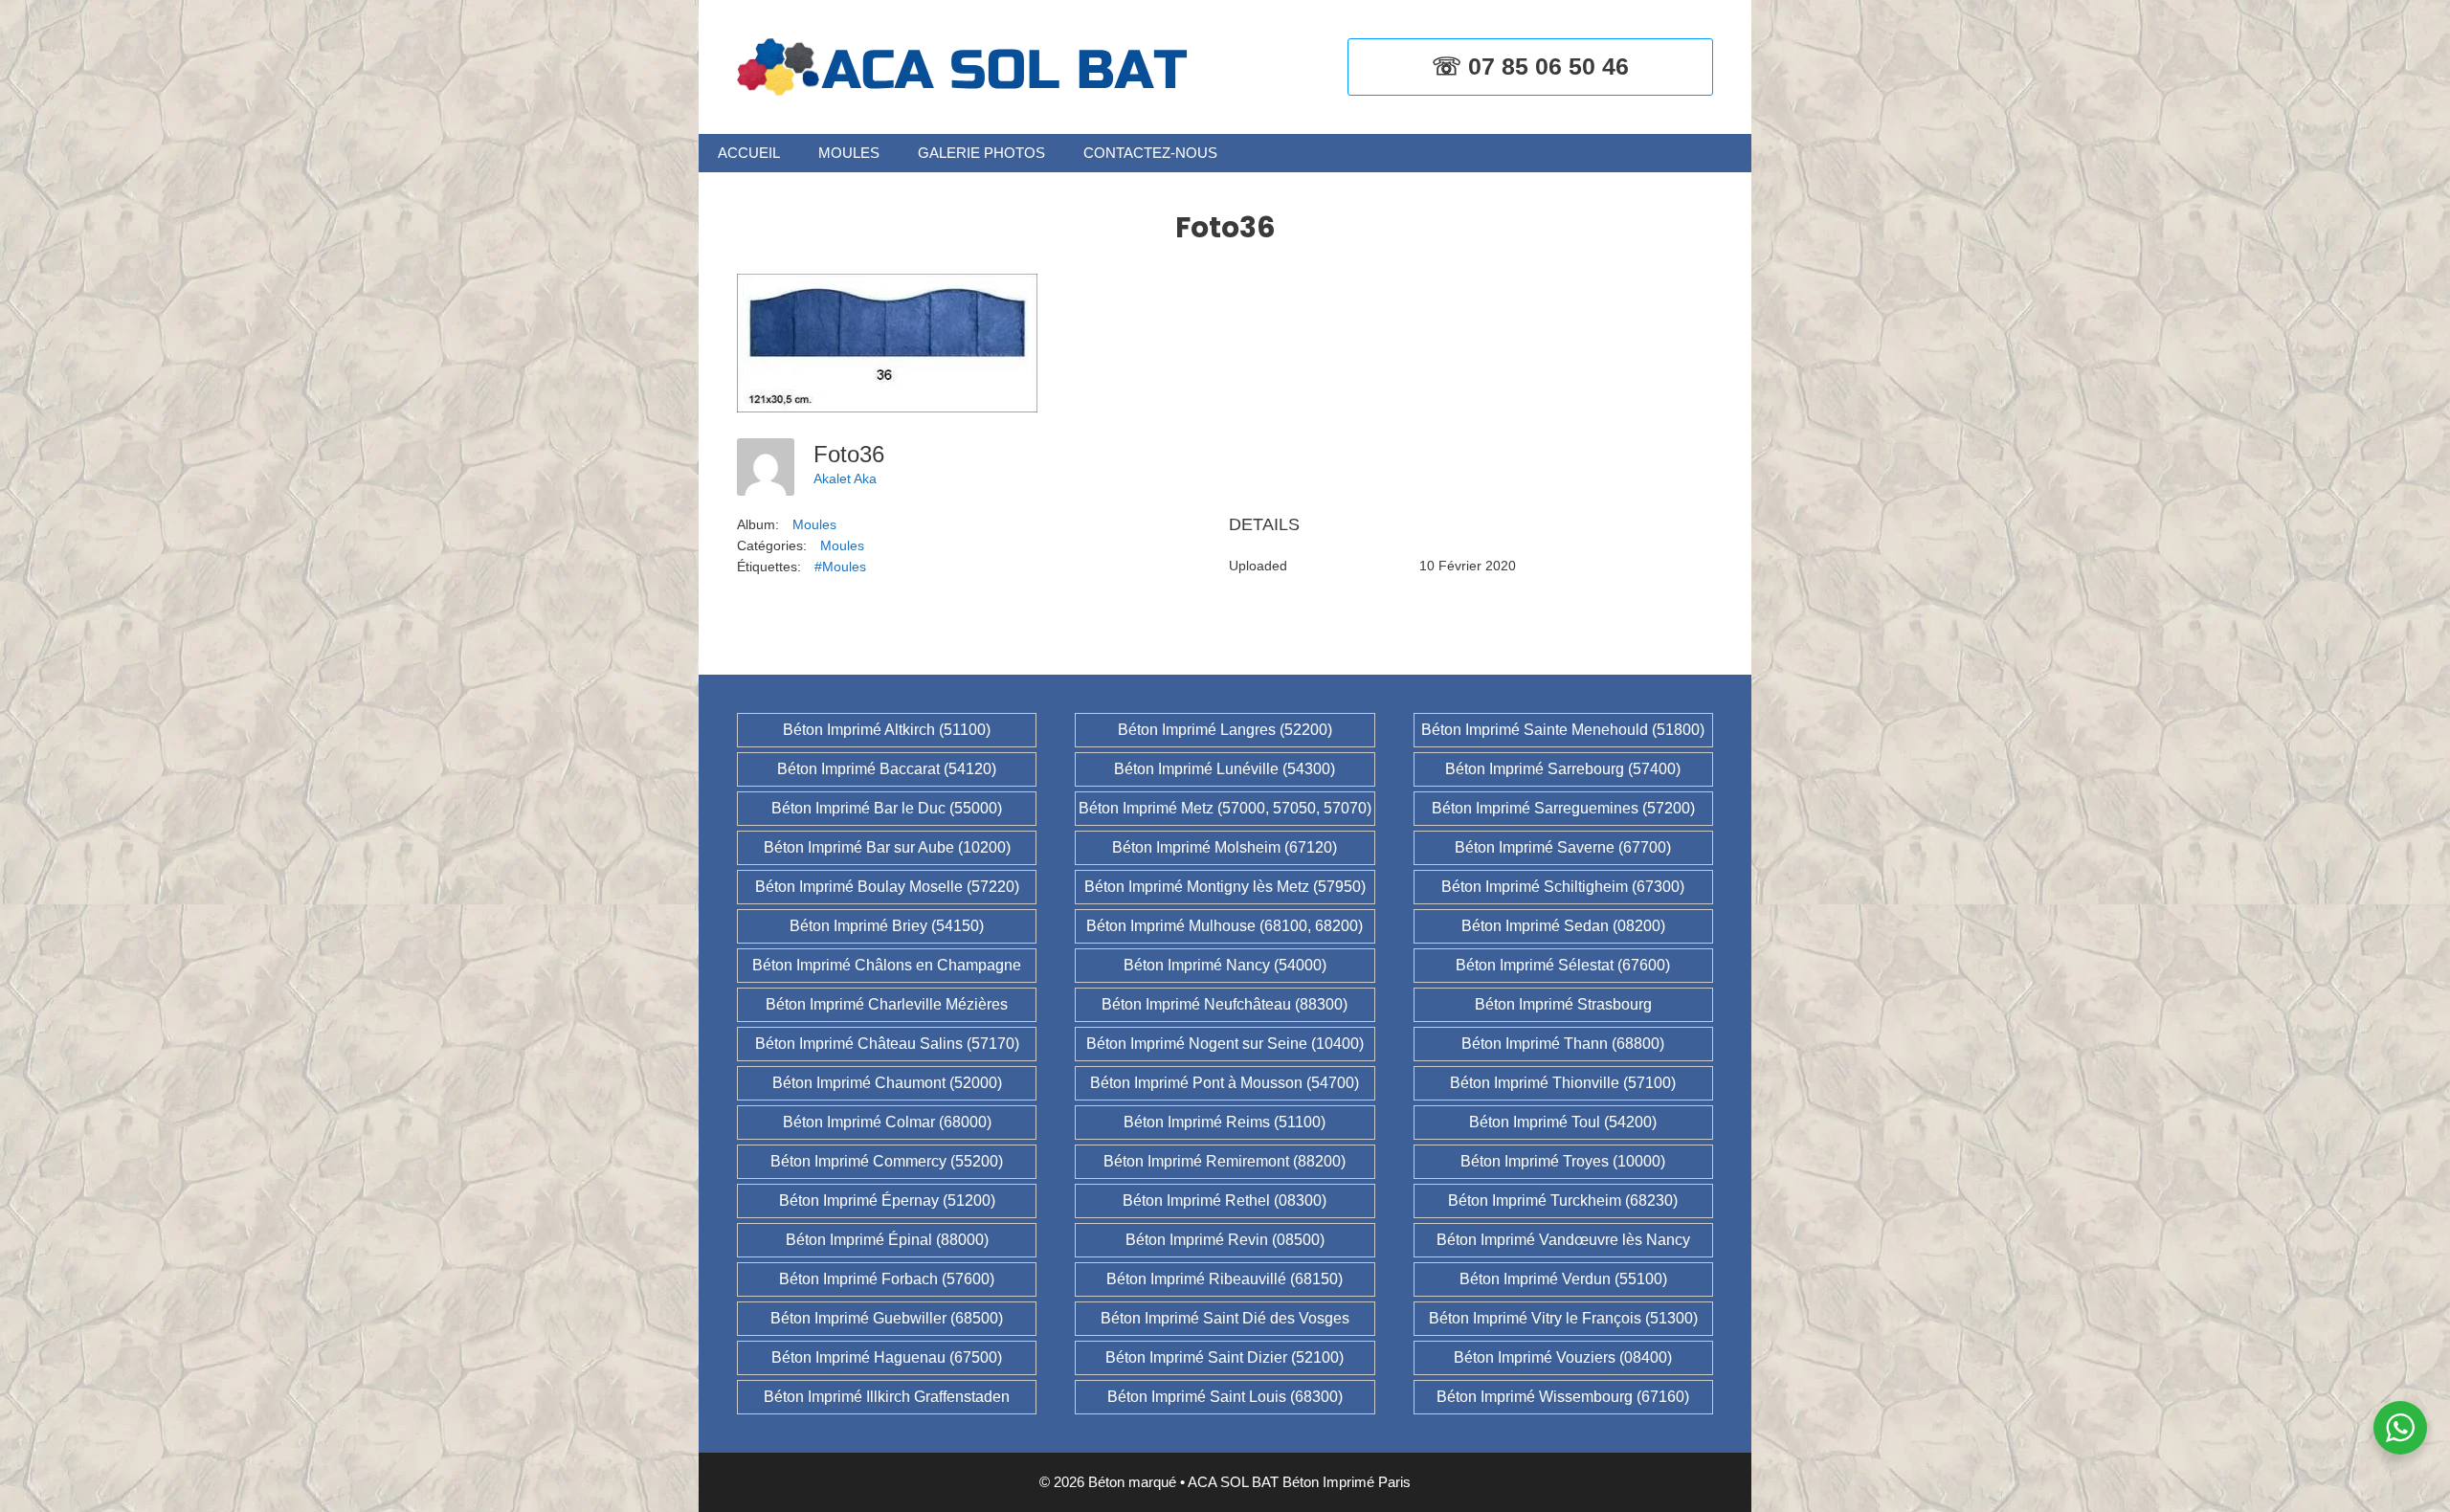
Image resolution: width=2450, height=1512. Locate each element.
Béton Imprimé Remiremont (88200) (1225, 1161)
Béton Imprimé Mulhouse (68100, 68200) (1225, 926)
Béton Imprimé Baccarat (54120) (887, 769)
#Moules (840, 567)
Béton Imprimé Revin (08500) (1225, 1240)
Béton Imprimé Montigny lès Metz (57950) (1225, 887)
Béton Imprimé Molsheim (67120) (1225, 847)
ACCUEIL (749, 153)
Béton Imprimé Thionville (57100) (1563, 1083)
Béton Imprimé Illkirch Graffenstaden (887, 1397)
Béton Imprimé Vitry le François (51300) (1563, 1318)
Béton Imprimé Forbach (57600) (887, 1279)
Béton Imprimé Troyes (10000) (1563, 1161)
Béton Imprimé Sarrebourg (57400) (1563, 769)
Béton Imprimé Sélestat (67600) (1563, 965)
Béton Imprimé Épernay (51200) (887, 1201)
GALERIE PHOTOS (981, 153)
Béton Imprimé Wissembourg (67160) (1563, 1397)
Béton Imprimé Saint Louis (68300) (1225, 1397)
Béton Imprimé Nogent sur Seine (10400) (1225, 1044)
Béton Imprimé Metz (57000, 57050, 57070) (1225, 808)
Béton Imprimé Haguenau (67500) (887, 1357)
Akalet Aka (845, 478)
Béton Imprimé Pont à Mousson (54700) (1225, 1083)
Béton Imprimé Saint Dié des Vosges (1225, 1318)
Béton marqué (1132, 1482)
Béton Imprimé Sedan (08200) (1563, 926)
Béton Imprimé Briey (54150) (887, 926)
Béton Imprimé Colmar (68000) (887, 1122)
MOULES (849, 153)
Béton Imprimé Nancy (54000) (1225, 965)
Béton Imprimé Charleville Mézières (887, 1004)
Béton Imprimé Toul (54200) (1563, 1122)
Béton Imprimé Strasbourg (1563, 1004)
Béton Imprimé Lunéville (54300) (1225, 769)
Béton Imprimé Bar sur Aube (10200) (887, 847)
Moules (814, 524)
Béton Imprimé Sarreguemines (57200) (1563, 808)
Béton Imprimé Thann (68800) (1563, 1044)
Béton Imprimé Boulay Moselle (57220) (887, 887)
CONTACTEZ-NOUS (1150, 153)
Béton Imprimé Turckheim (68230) (1563, 1201)
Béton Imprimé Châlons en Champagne (887, 965)
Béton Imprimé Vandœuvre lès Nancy (1563, 1240)
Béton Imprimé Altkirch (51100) (887, 730)
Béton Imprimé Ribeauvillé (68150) (1225, 1279)
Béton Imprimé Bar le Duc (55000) (887, 808)
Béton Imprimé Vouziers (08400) (1563, 1357)
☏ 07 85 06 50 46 (1530, 66)
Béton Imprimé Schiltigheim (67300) (1563, 887)
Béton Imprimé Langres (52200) (1225, 730)
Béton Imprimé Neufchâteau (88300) (1225, 1004)
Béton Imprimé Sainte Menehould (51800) (1563, 730)
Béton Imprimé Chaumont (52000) (887, 1083)
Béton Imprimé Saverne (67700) (1563, 847)
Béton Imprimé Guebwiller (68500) (887, 1318)
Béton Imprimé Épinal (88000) (887, 1240)
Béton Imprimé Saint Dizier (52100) (1225, 1357)
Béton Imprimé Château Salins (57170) (887, 1044)
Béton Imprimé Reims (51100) (1225, 1122)
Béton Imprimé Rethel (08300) (1225, 1201)
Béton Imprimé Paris (1347, 1482)
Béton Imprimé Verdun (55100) (1563, 1279)
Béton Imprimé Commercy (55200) (887, 1161)
